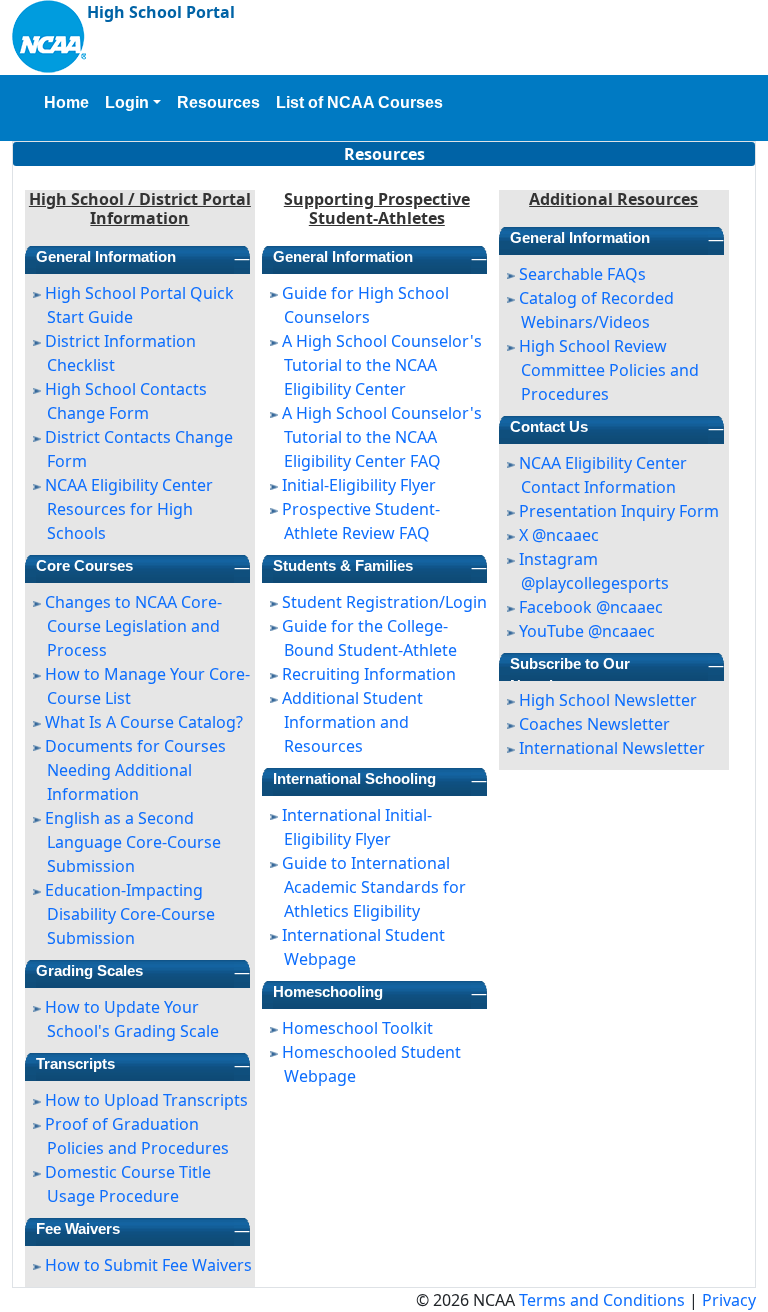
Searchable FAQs (582, 274)
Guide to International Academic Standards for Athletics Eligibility (374, 887)
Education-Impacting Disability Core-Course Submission (130, 914)
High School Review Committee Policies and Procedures (609, 370)
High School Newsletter (608, 700)
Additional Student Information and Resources (352, 722)
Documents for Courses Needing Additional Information (135, 770)
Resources (218, 102)
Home (66, 102)
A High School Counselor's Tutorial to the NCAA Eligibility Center (382, 365)
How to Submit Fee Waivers (148, 1265)
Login (127, 102)
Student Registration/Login (384, 602)
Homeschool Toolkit (357, 1028)
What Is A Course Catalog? (144, 722)
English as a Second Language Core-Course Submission (133, 842)
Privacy (729, 1300)
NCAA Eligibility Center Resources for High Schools (129, 509)
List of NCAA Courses (359, 102)
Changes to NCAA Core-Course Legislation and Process (133, 626)
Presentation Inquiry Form (619, 511)
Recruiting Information (369, 674)
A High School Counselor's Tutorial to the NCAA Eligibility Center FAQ (382, 437)
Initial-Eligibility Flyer (359, 485)
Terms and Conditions (602, 1300)
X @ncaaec (559, 535)
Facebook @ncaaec (591, 607)
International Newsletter (612, 748)
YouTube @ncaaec (587, 631)
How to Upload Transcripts (146, 1100)
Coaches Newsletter (594, 724)
